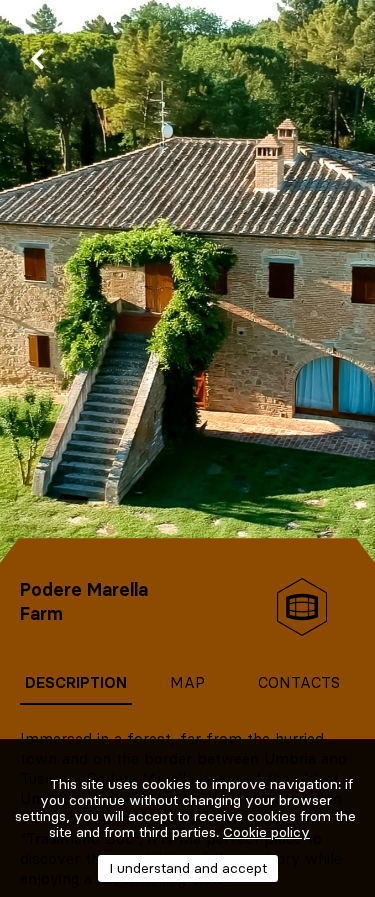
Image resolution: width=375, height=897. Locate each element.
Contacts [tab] (299, 682)
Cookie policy (266, 832)
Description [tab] (76, 682)
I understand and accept (188, 868)
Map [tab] (187, 682)
